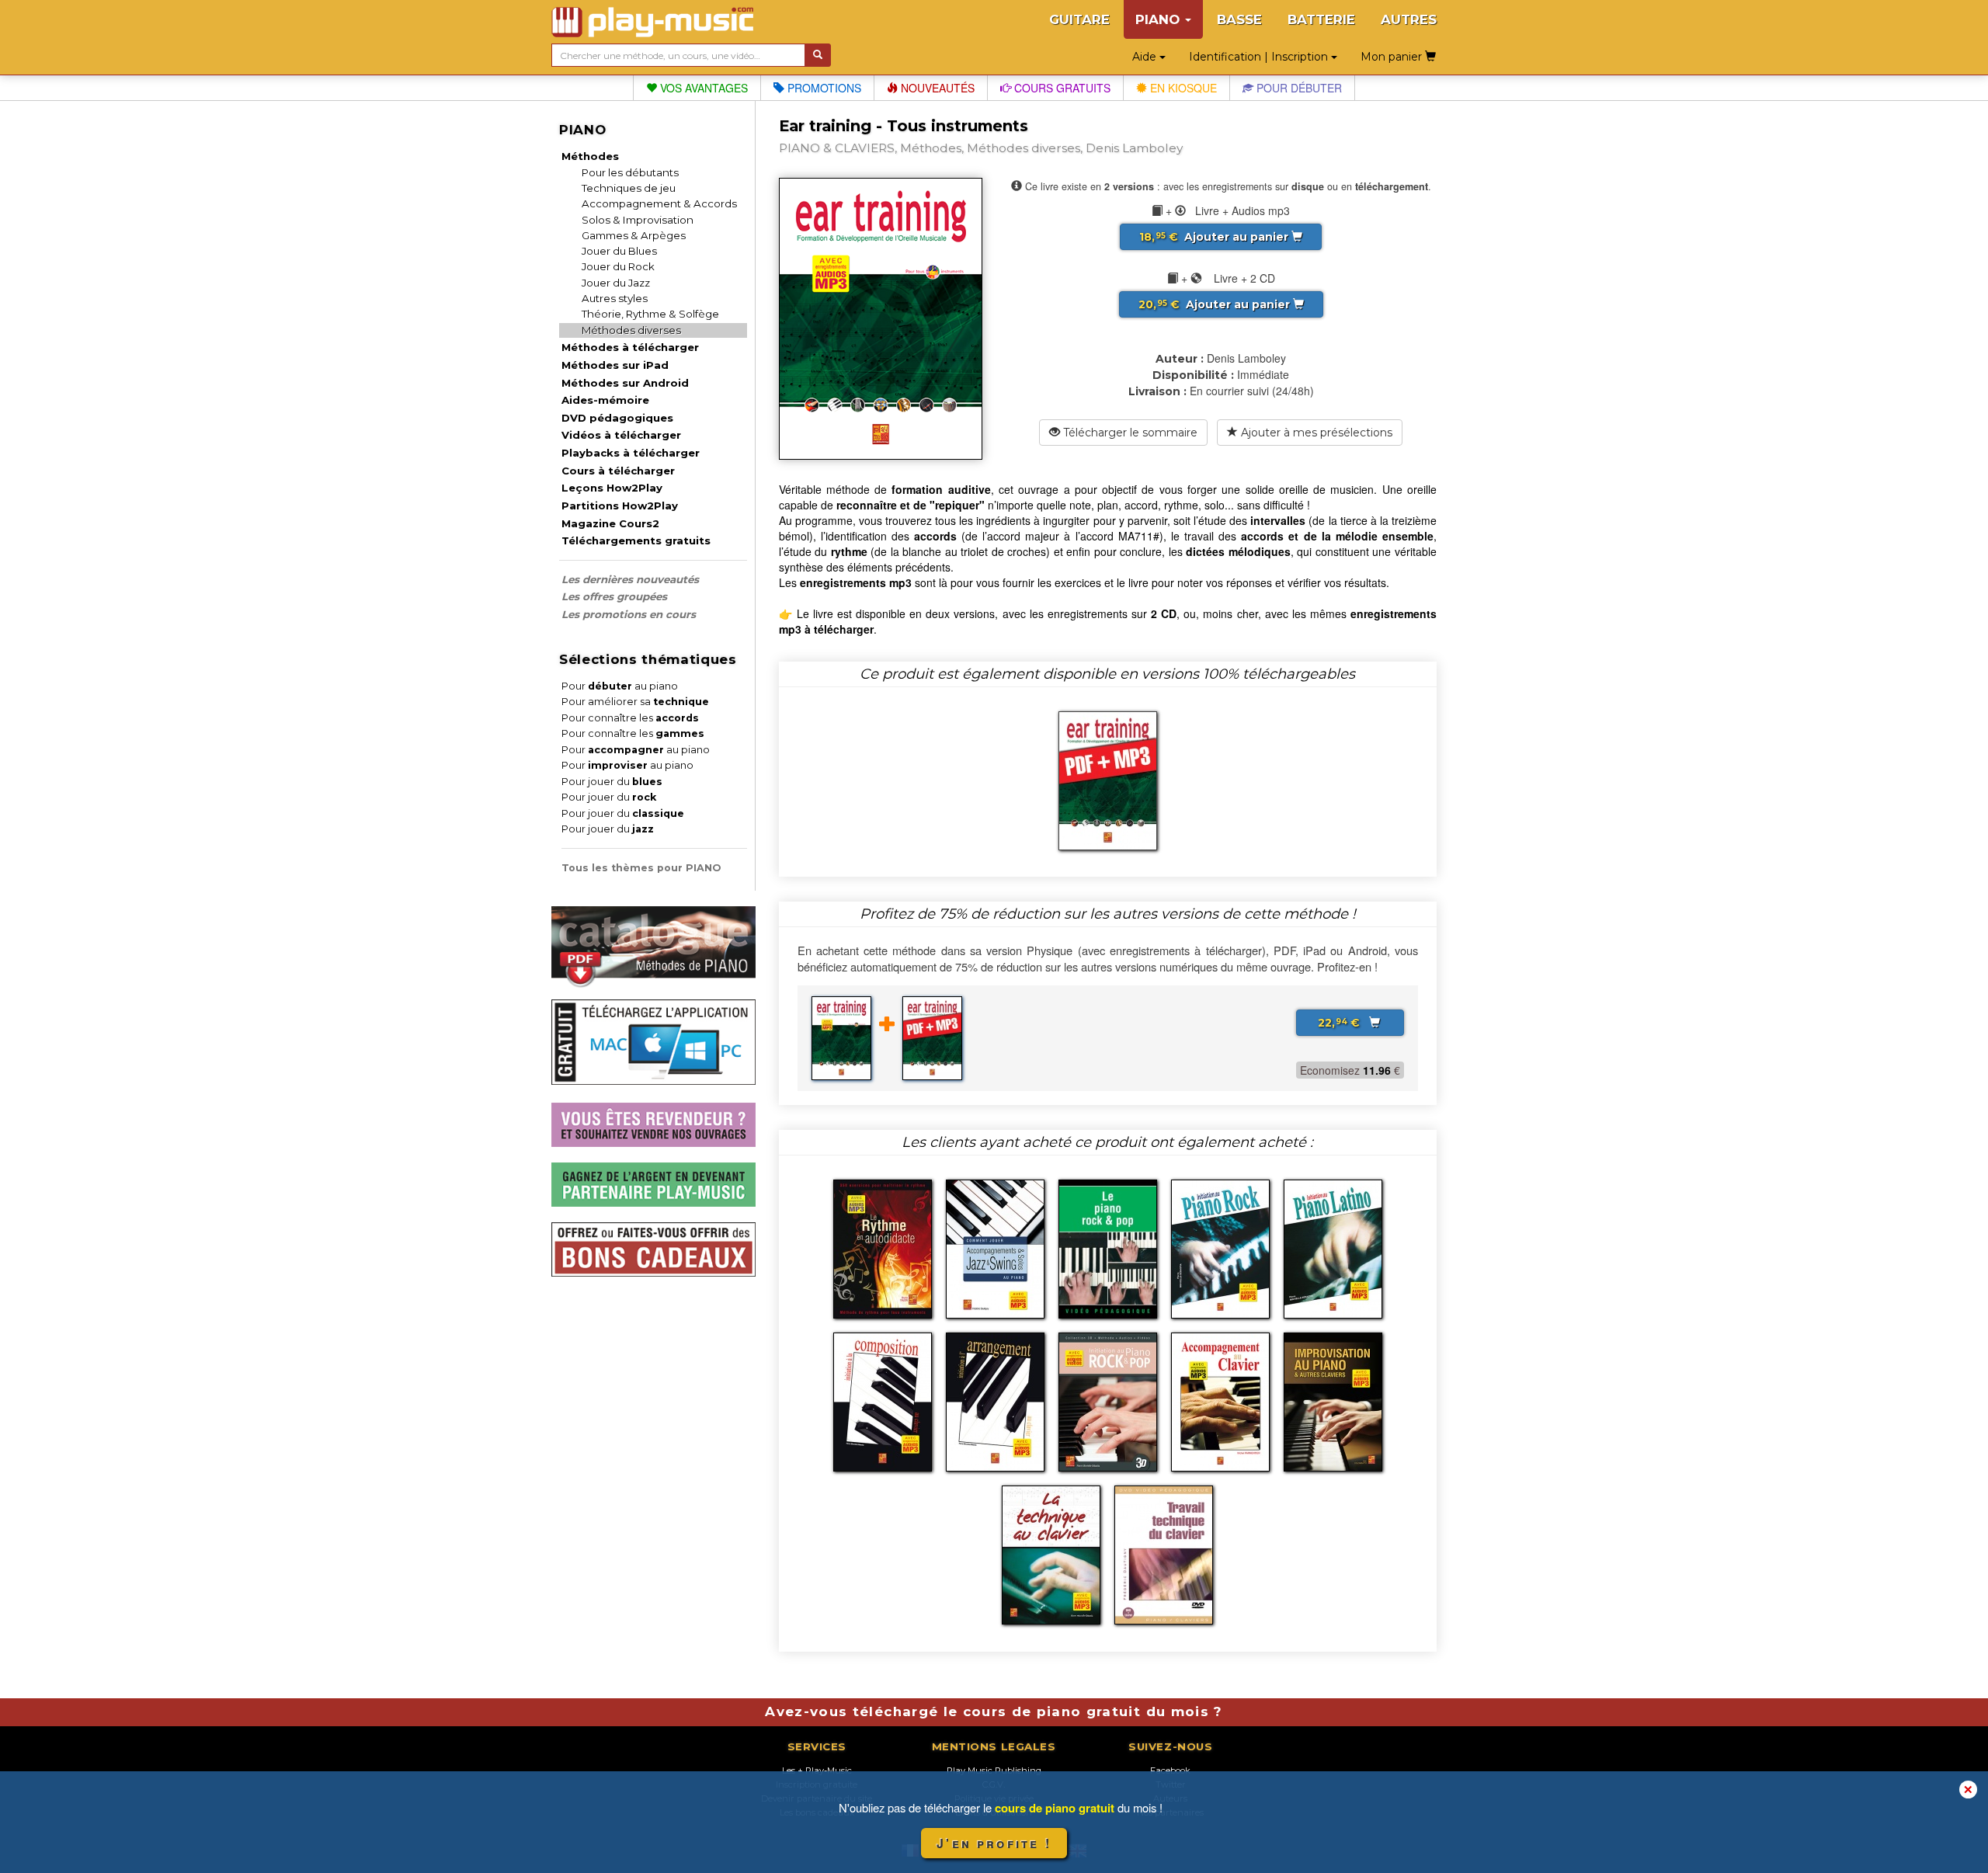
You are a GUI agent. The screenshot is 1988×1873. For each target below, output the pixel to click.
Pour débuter (1298, 88)
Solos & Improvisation (638, 220)
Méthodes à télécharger (630, 347)
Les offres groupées (614, 596)
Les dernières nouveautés (630, 579)
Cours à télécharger (618, 471)
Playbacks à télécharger (631, 453)
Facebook (1170, 1770)
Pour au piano (620, 686)
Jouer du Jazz (616, 283)
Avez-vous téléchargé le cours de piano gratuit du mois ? (994, 1711)
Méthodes (590, 156)
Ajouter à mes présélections (1315, 433)
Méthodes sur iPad (615, 365)
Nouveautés (936, 88)
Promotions (823, 88)
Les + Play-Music (817, 1770)
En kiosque (1182, 88)
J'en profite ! (994, 1843)
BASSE (1239, 19)
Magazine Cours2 (610, 523)
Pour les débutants (630, 172)
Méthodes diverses (631, 330)
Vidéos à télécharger (621, 435)
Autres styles (615, 298)
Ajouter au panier (1215, 237)
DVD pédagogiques (617, 418)
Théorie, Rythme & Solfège (650, 314)
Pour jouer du (612, 782)
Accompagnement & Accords (659, 203)
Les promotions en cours (629, 614)
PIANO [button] (1159, 19)
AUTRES (1409, 19)
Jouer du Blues (619, 251)
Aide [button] (1146, 57)
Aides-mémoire (605, 400)
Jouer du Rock (618, 266)
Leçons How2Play (612, 488)
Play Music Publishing (994, 1770)
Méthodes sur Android (625, 383)
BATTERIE (1321, 19)
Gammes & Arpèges (634, 235)
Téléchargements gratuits (636, 540)
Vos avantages (702, 88)
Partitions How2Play (620, 506)
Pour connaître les (630, 718)
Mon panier (1393, 57)
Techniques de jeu (629, 188)
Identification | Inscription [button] (1260, 57)
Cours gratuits (1061, 88)
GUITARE (1079, 19)
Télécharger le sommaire (1129, 433)
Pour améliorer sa (635, 702)
